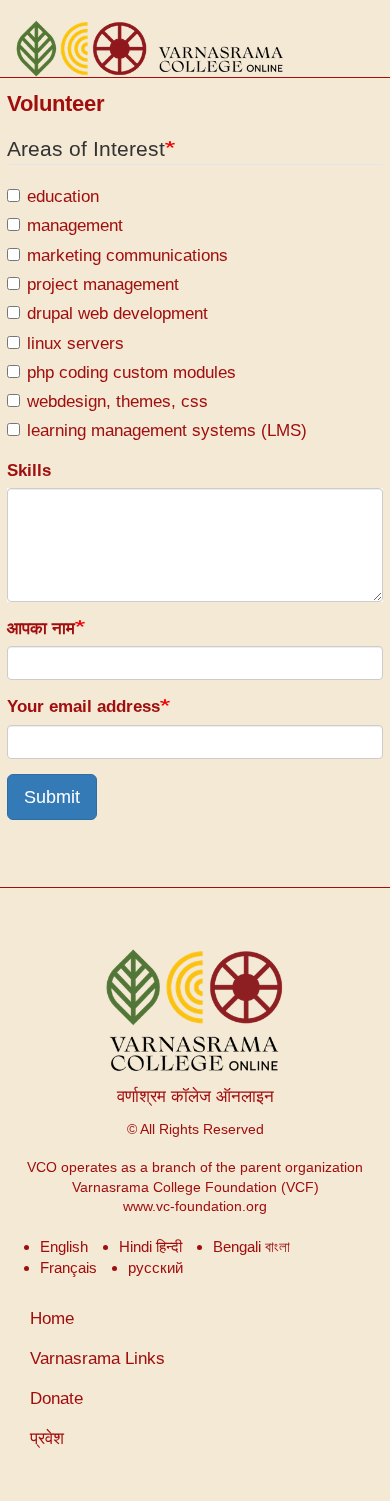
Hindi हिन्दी (150, 1246)
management (75, 225)
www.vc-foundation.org (195, 1206)
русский (155, 1267)
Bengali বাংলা (251, 1246)
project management (103, 284)
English (64, 1246)
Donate (56, 1398)
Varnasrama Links (97, 1358)
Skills (29, 470)
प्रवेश (47, 1438)
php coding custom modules (131, 372)
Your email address (83, 706)
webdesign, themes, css (117, 401)
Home (52, 1318)
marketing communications (127, 255)
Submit (52, 797)
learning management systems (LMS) (167, 430)
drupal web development (117, 313)
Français (68, 1267)
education (63, 196)
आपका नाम (41, 628)
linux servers (75, 343)
